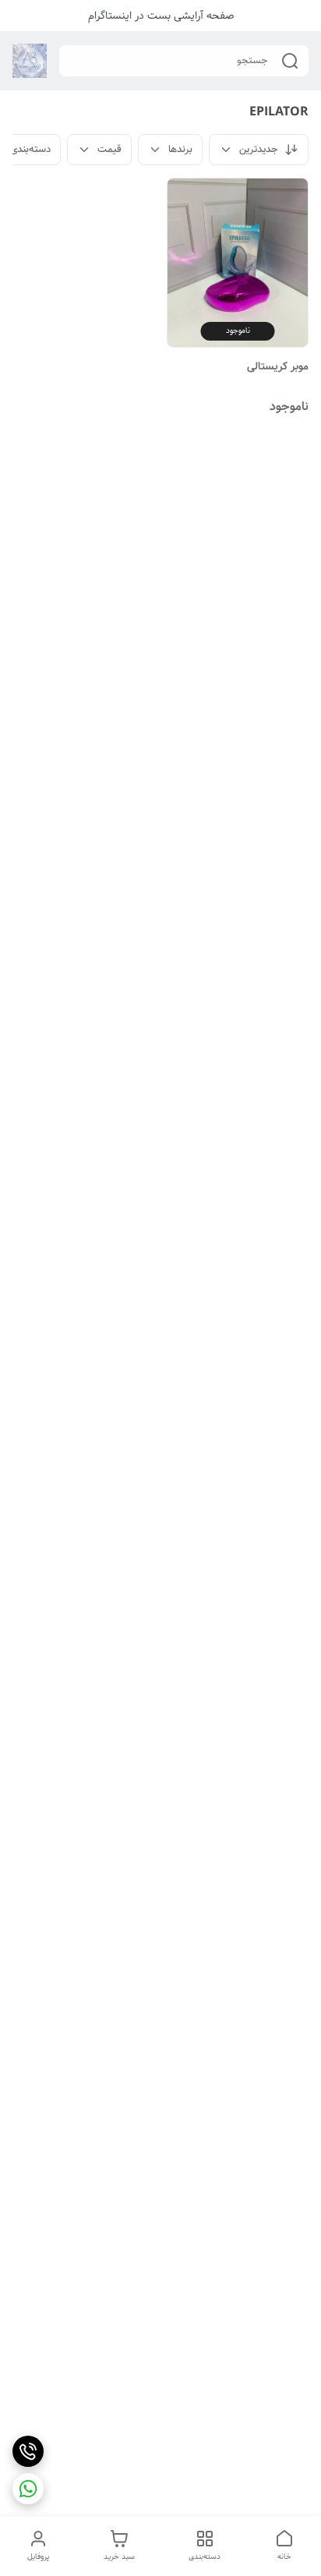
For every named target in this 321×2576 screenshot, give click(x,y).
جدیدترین (259, 149)
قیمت (109, 149)
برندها (180, 149)
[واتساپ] (28, 2489)
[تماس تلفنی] (28, 2451)
